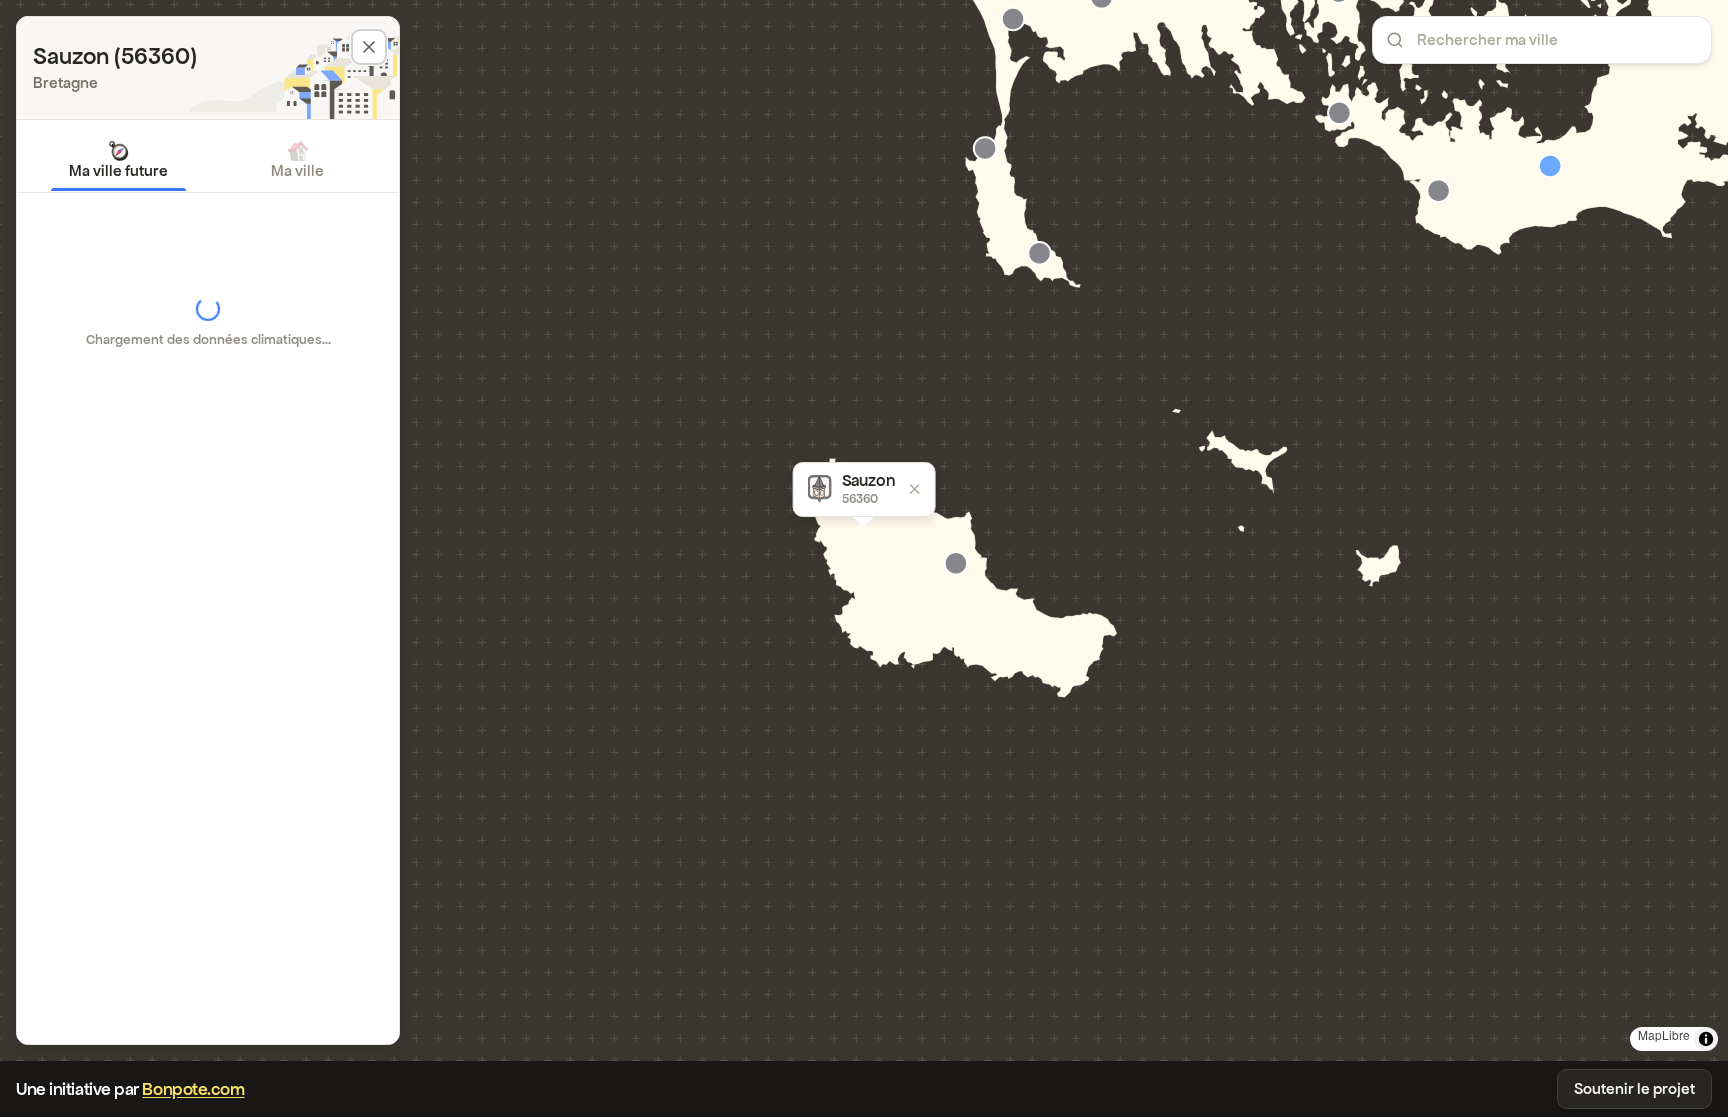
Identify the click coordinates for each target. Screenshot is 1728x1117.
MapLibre (1664, 1034)
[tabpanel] (208, 322)
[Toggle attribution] (1706, 1039)
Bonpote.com (193, 1089)
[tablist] (208, 160)
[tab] (118, 160)
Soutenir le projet (1634, 1088)
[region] (864, 530)
